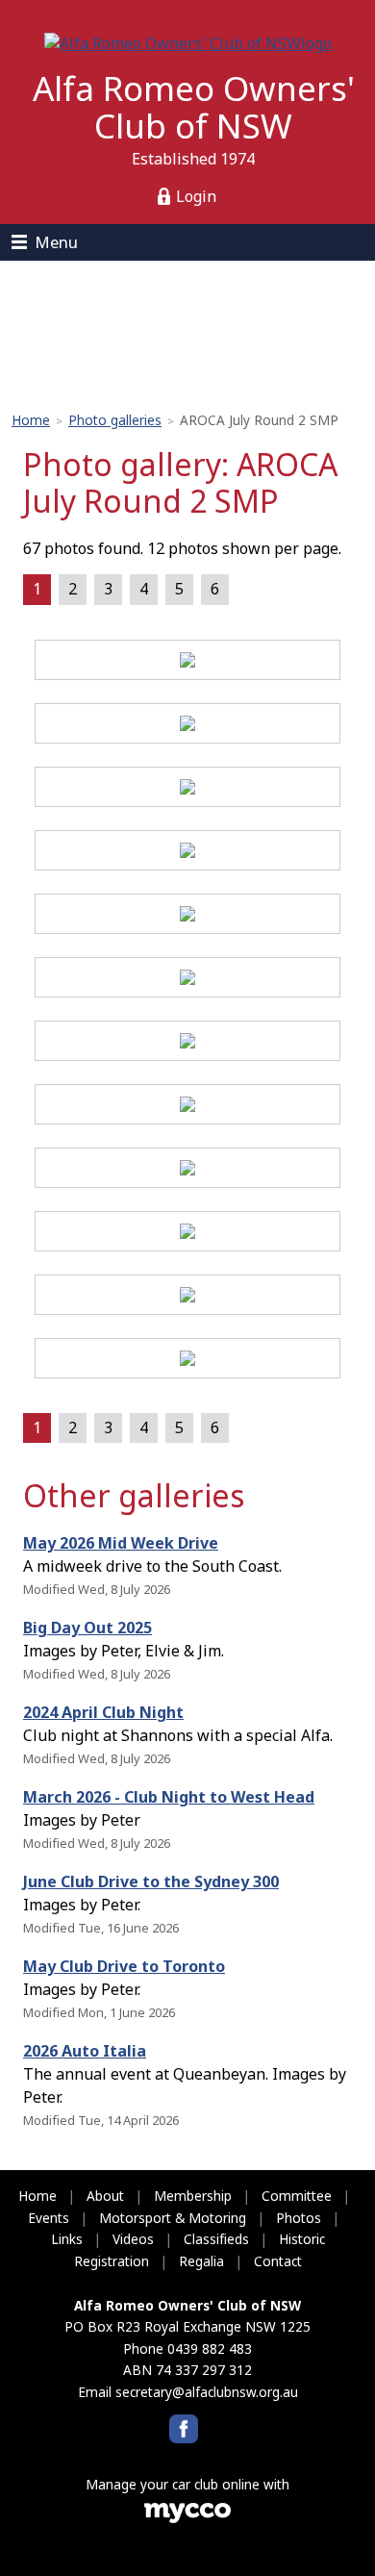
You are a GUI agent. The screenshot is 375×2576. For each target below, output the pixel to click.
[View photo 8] (187, 1107)
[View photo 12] (187, 1361)
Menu (56, 242)
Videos (133, 2239)
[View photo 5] (187, 917)
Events (49, 2218)
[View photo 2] (187, 726)
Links (67, 2239)
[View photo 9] (187, 1171)
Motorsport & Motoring (173, 2218)
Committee (297, 2196)
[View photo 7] (187, 1044)
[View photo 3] (187, 790)
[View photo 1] (187, 663)
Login (196, 196)
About (105, 2196)
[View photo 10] (187, 1234)
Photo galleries (115, 420)
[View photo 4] (187, 853)
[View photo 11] (187, 1298)
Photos (299, 2218)
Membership (193, 2196)
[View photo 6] (187, 980)
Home (31, 420)
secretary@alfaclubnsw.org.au (207, 2392)
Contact (278, 2261)
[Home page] (188, 41)
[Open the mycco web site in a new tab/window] (187, 2518)
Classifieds (216, 2239)
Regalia (201, 2261)
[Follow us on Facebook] (184, 2429)
